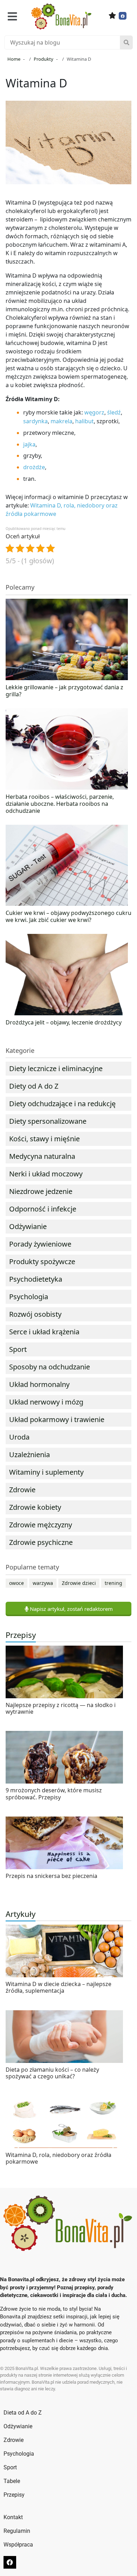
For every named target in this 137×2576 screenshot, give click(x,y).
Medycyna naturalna (42, 1156)
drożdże (34, 467)
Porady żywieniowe (40, 1244)
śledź (114, 412)
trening (113, 1583)
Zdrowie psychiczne (41, 1542)
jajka (29, 444)
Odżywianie (28, 1226)
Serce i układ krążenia (44, 1332)
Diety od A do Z (34, 1086)
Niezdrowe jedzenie (41, 1191)
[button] (12, 16)
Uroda (19, 1437)
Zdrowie (22, 1490)
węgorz (94, 412)
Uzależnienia (30, 1455)
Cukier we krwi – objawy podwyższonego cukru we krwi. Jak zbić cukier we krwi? (68, 916)
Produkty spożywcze (42, 1262)
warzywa (43, 1583)
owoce (17, 1583)
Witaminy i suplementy (46, 1472)
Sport (18, 1349)
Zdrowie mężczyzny (41, 1525)
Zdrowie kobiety (35, 1507)
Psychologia (29, 1297)
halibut (84, 421)
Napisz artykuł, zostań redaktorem (71, 1609)
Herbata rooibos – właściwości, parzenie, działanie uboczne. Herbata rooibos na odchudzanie (60, 804)
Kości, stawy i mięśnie (44, 1139)
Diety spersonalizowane (48, 1121)
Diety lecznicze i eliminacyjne (56, 1068)
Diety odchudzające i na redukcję (62, 1104)
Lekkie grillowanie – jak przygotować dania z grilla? (64, 691)
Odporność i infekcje (43, 1209)
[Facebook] (123, 16)
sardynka (35, 421)
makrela (61, 421)
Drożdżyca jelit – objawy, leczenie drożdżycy (64, 1022)
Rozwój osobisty (35, 1314)
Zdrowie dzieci (79, 1583)
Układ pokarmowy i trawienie (57, 1419)
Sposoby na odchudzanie (50, 1367)
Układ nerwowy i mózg (46, 1402)
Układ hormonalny (39, 1384)
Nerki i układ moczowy (46, 1174)
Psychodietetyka (36, 1279)
